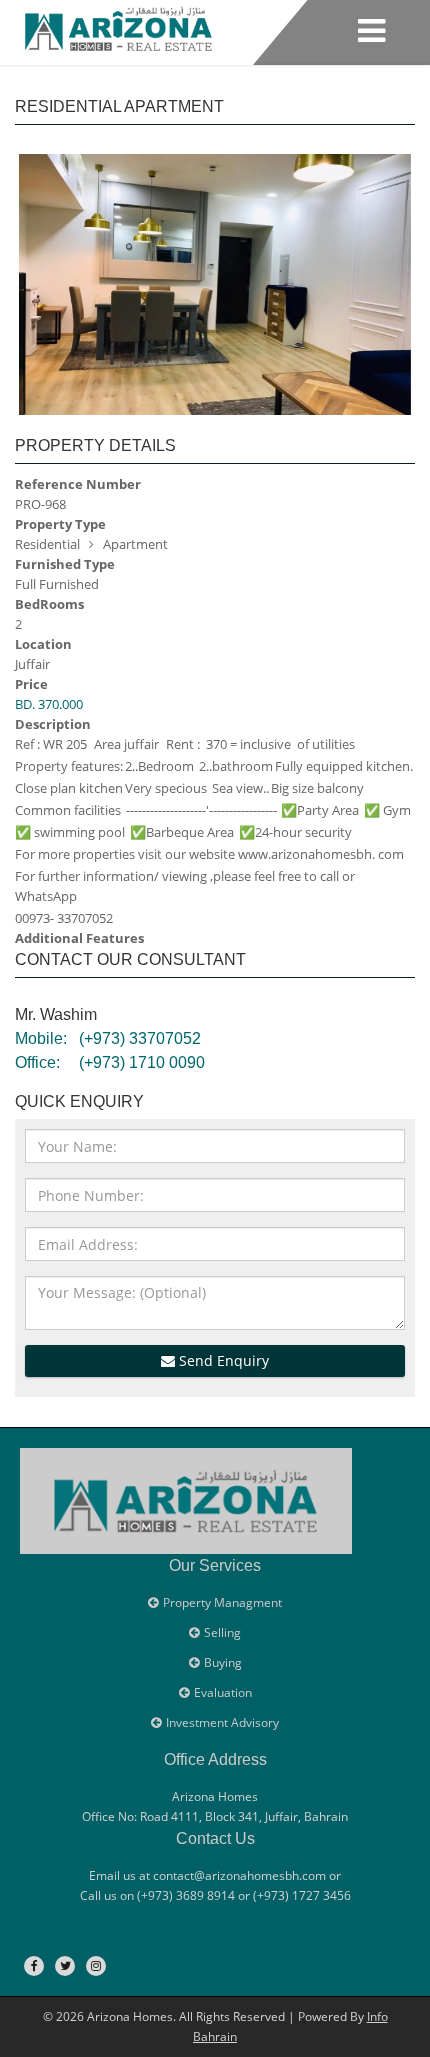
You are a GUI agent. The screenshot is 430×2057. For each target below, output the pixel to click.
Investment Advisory (222, 1722)
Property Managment (222, 1602)
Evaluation (223, 1692)
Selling (222, 1632)
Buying (223, 1662)
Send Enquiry (222, 1360)
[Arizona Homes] (118, 25)
